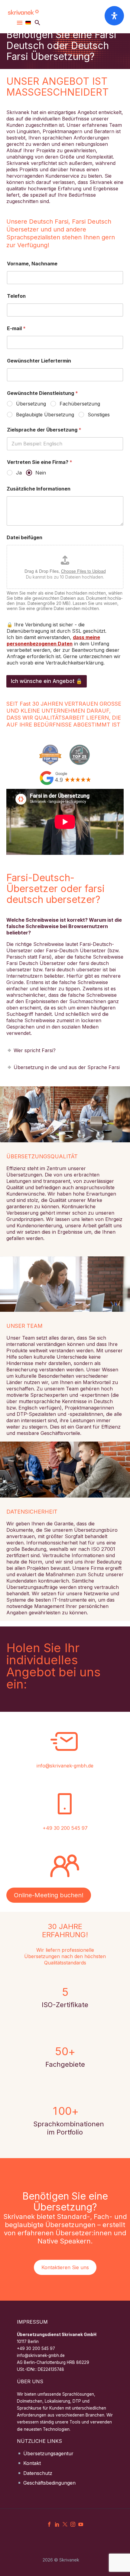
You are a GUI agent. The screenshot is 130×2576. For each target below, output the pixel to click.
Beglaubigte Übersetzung (45, 415)
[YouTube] (81, 2524)
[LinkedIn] (57, 2524)
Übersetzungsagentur (48, 2453)
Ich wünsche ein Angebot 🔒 (47, 681)
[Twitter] (65, 2524)
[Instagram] (73, 2524)
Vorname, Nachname (32, 264)
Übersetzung (31, 404)
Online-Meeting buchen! (49, 1895)
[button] (37, 23)
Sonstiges (99, 415)
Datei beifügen (24, 538)
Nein (41, 473)
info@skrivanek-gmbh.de (65, 1766)
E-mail (16, 328)
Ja (19, 473)
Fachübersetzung (80, 404)
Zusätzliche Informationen (39, 489)
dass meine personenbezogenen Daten (53, 640)
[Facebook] (49, 2524)
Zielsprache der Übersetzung (44, 430)
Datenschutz (38, 2473)
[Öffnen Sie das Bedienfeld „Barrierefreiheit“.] (114, 16)
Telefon (16, 296)
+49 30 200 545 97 (65, 1828)
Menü (20, 23)
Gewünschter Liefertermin (39, 361)
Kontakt (32, 2463)
